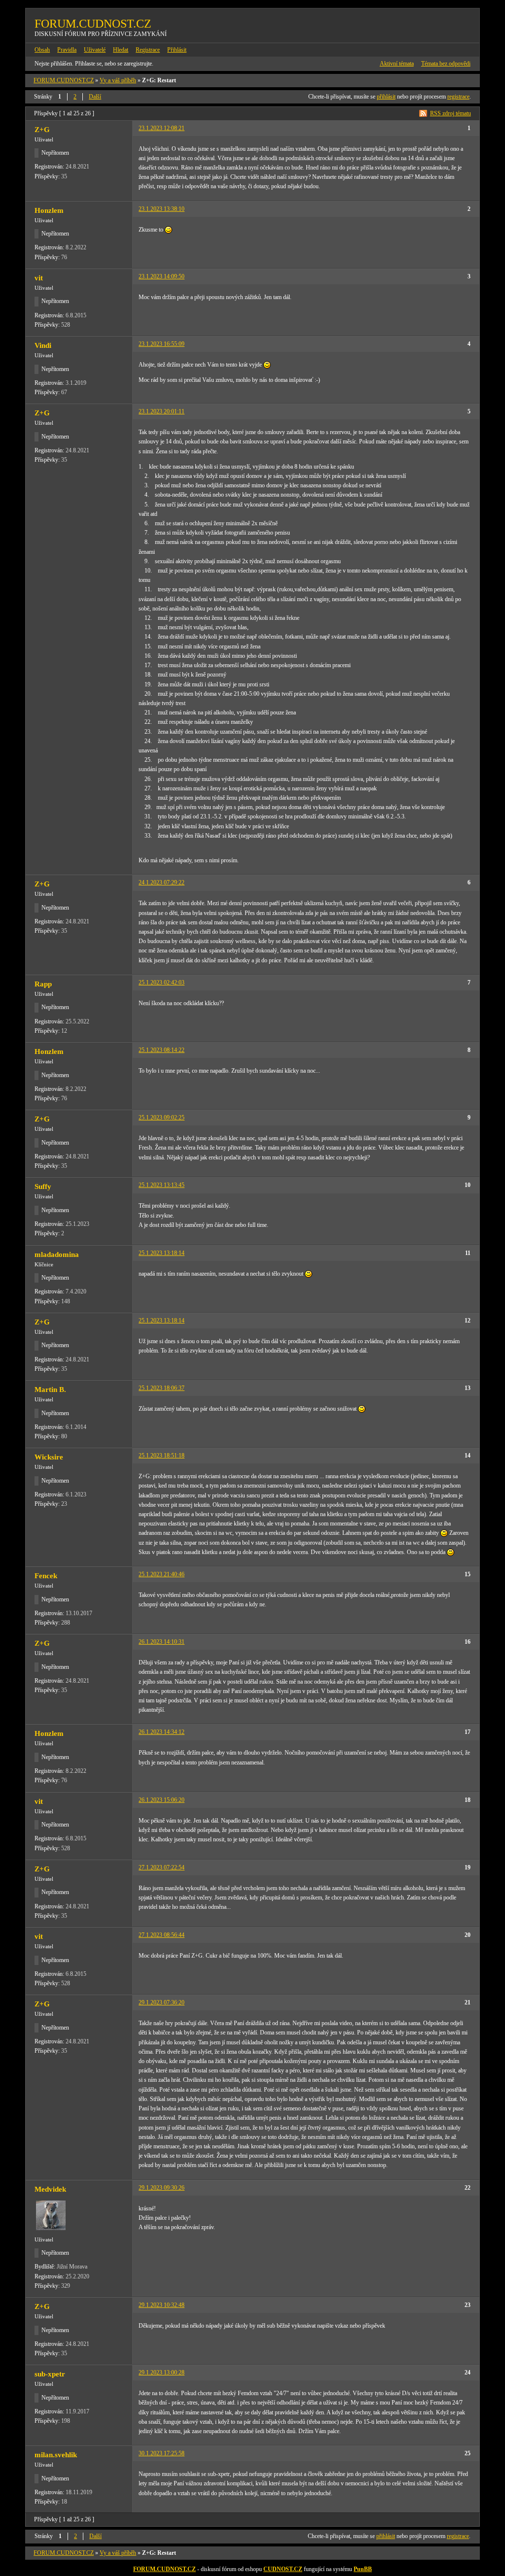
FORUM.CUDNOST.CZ (93, 24)
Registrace (148, 50)
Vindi (43, 345)
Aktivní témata (397, 64)
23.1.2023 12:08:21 (162, 128)
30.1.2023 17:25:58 (162, 2453)
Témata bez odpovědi (446, 64)
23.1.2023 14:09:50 (162, 276)
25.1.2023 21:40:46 (162, 1574)
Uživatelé (95, 50)
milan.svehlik (56, 2455)
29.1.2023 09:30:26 (162, 2188)
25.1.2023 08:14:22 (162, 1050)
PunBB (363, 2569)
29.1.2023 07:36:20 (162, 2002)
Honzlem (49, 210)
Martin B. (50, 1390)
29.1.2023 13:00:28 (162, 2373)
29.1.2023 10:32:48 (162, 2305)
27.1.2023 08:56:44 (162, 1935)
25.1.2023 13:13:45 (162, 1185)
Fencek (46, 1576)
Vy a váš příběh (118, 80)
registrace (458, 97)
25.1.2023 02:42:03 (162, 983)
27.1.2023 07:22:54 (162, 1867)
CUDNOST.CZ (283, 2569)
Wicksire (49, 1457)
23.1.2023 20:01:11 (162, 411)
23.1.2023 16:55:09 (162, 344)
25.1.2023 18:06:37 (162, 1388)
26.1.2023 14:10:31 (162, 1642)
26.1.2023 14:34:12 (162, 1732)
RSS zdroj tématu (451, 113)
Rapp (43, 984)
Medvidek (50, 2189)
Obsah (42, 50)
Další (95, 97)
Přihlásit (177, 50)
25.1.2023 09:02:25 (162, 1118)
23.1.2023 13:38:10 (162, 209)
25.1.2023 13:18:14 (162, 1253)
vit (39, 278)
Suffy (43, 1186)
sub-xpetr (50, 2374)
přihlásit (386, 97)
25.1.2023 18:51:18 (162, 1456)
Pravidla (67, 50)
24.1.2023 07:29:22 (162, 882)
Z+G (42, 130)
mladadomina (57, 1254)
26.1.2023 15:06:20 (162, 1800)
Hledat (121, 50)
